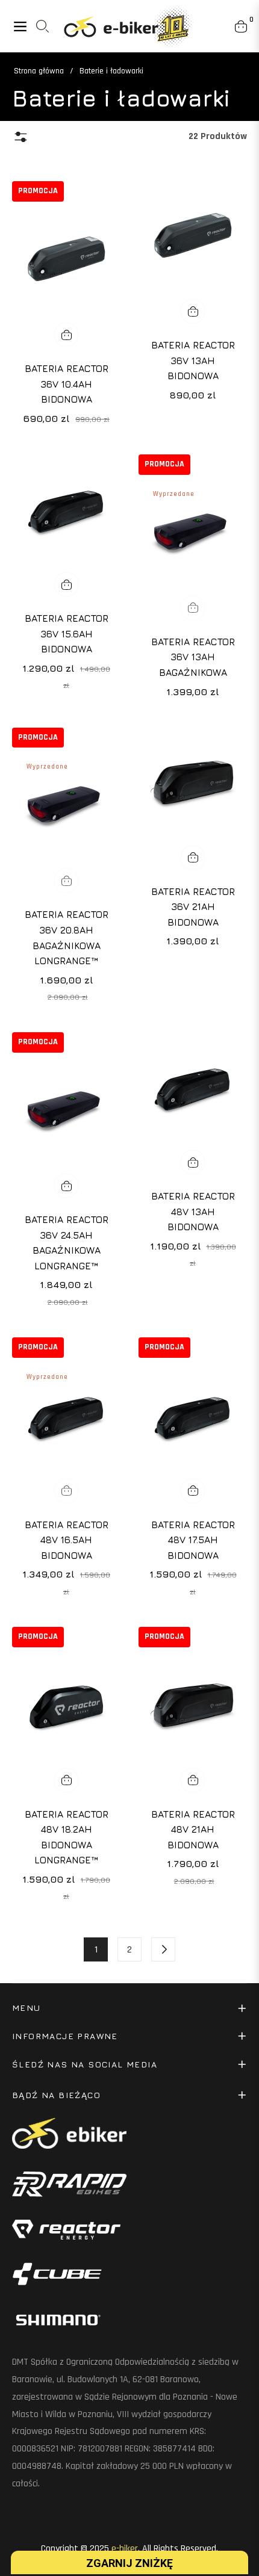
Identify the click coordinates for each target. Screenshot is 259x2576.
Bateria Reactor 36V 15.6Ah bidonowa (67, 633)
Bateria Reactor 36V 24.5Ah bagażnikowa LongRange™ (67, 1243)
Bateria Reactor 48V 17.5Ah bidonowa (193, 1540)
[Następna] (163, 1949)
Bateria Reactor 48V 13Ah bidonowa (193, 1211)
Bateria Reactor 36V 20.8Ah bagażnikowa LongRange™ (67, 937)
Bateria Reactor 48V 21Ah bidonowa (193, 1829)
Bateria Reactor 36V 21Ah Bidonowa (193, 907)
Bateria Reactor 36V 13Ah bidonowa (193, 360)
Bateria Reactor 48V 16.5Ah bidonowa (67, 1540)
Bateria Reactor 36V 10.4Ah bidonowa (67, 384)
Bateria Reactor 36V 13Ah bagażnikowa (193, 657)
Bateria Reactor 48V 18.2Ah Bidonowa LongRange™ (67, 1837)
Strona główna (39, 71)
